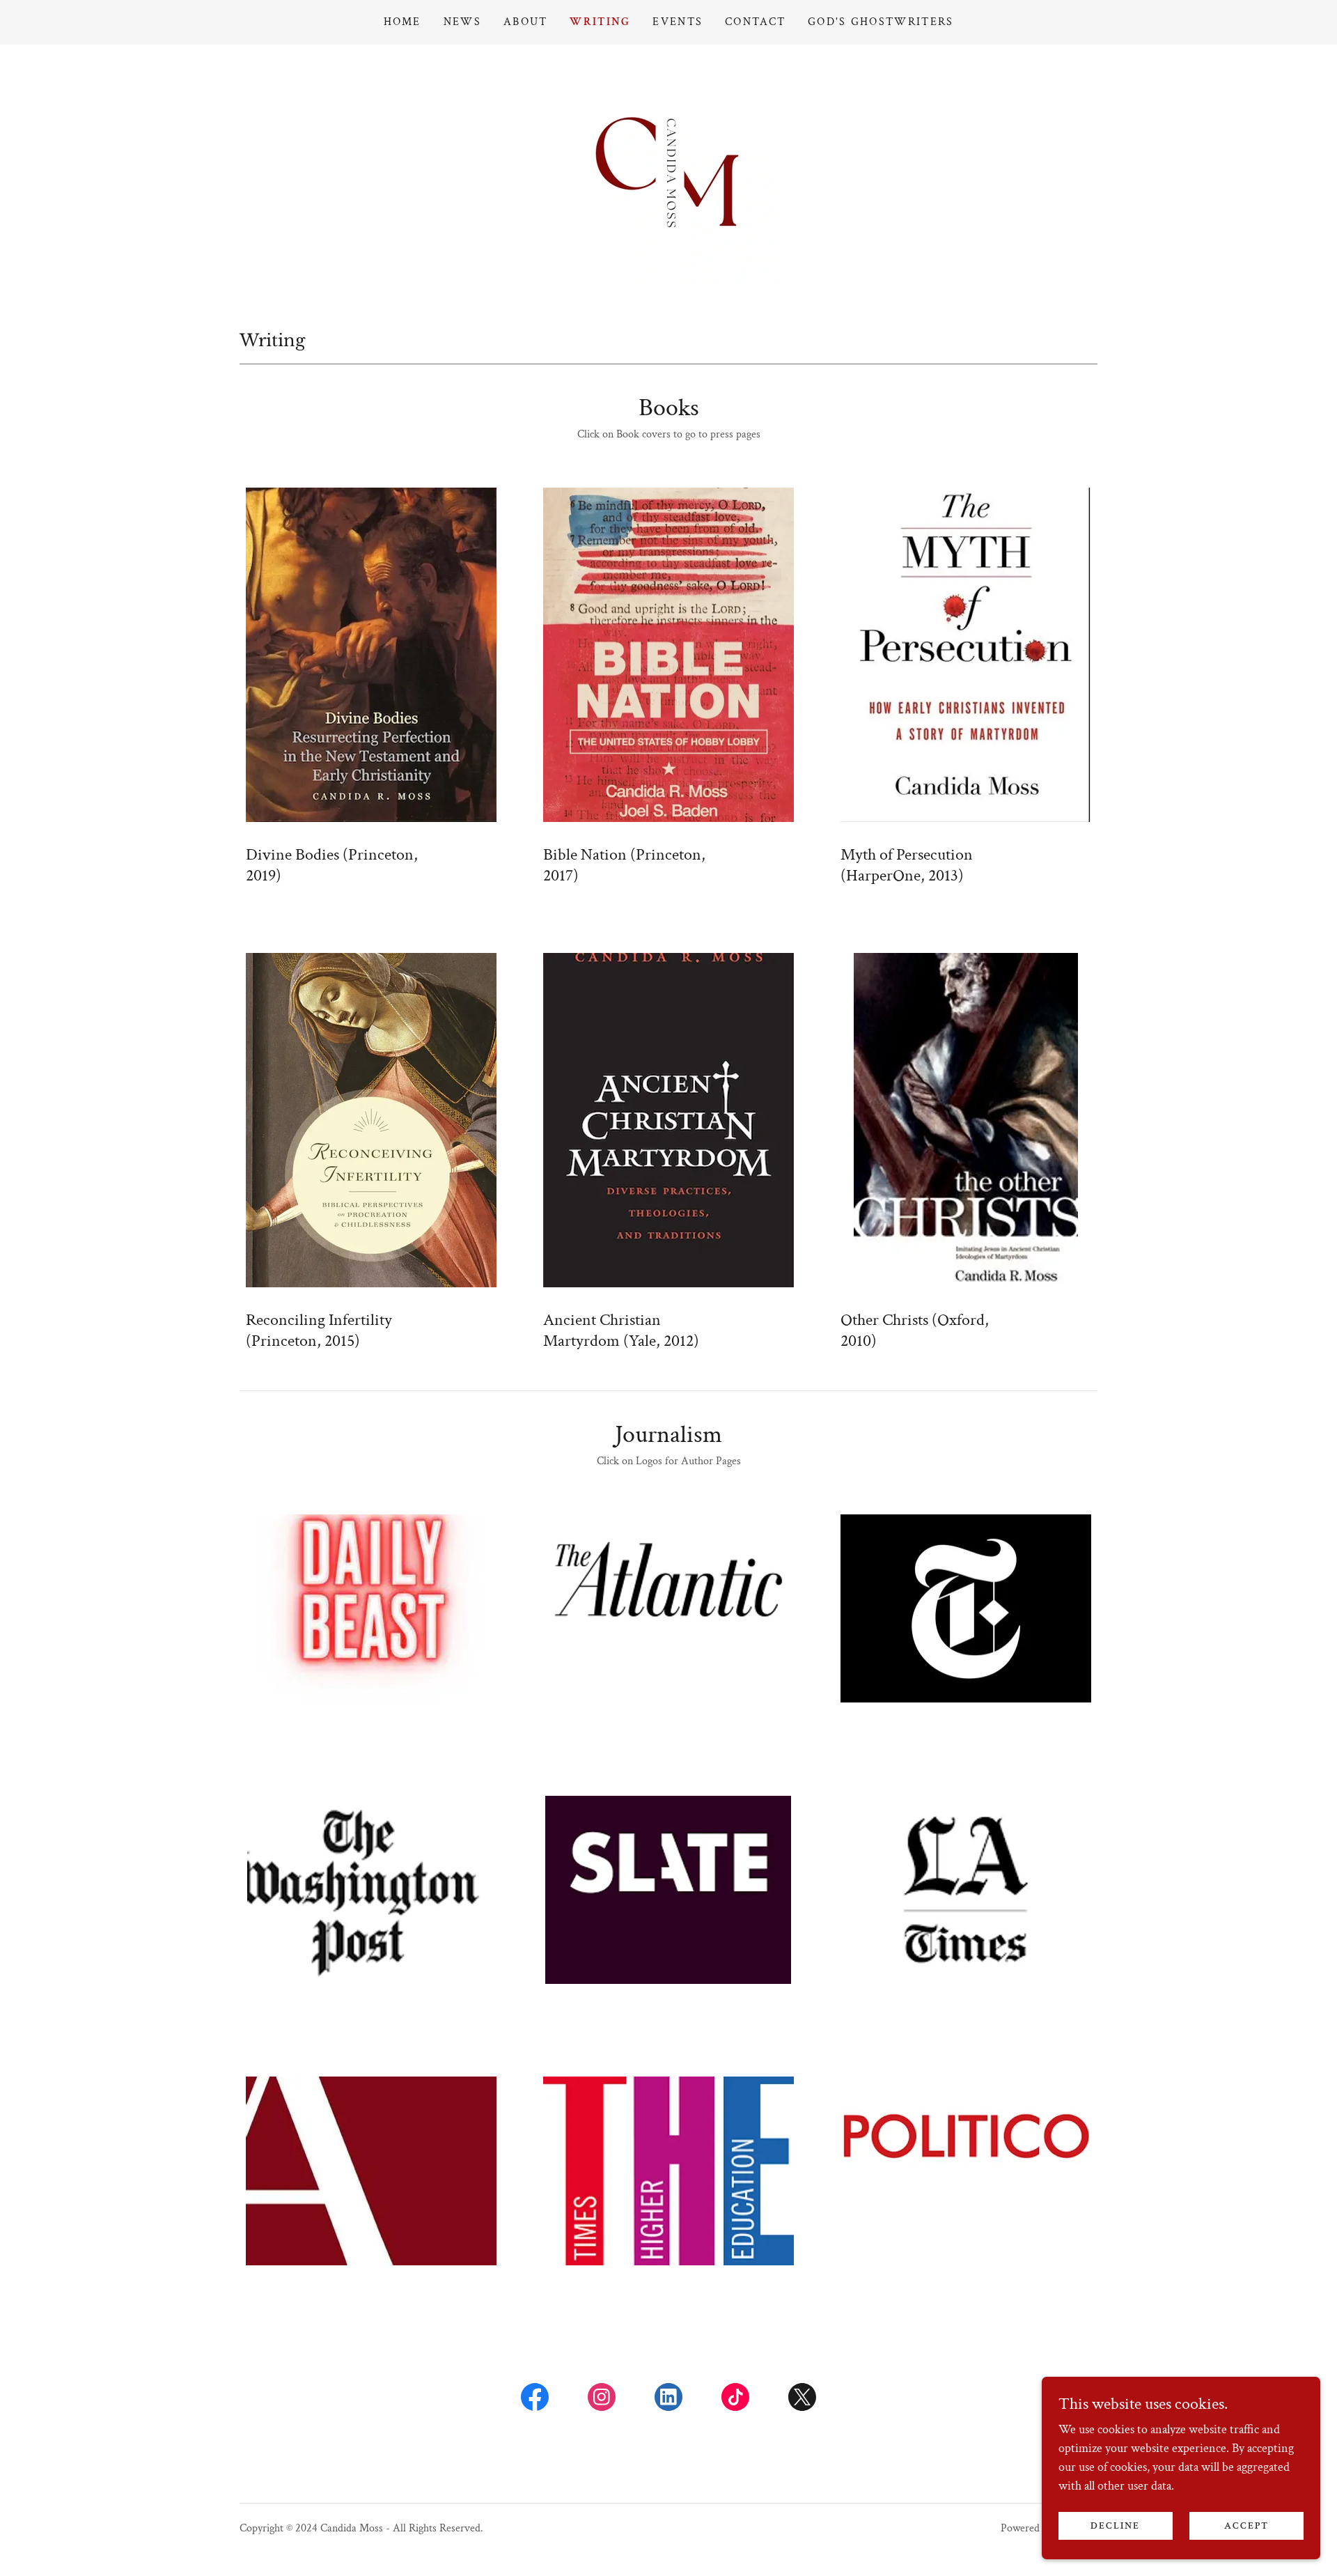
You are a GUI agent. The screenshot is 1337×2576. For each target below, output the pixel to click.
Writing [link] (600, 22)
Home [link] (402, 22)
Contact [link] (755, 22)
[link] (668, 172)
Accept (1246, 2526)
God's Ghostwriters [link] (881, 22)
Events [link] (678, 22)
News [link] (462, 22)
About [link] (525, 22)
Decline (1115, 2526)
